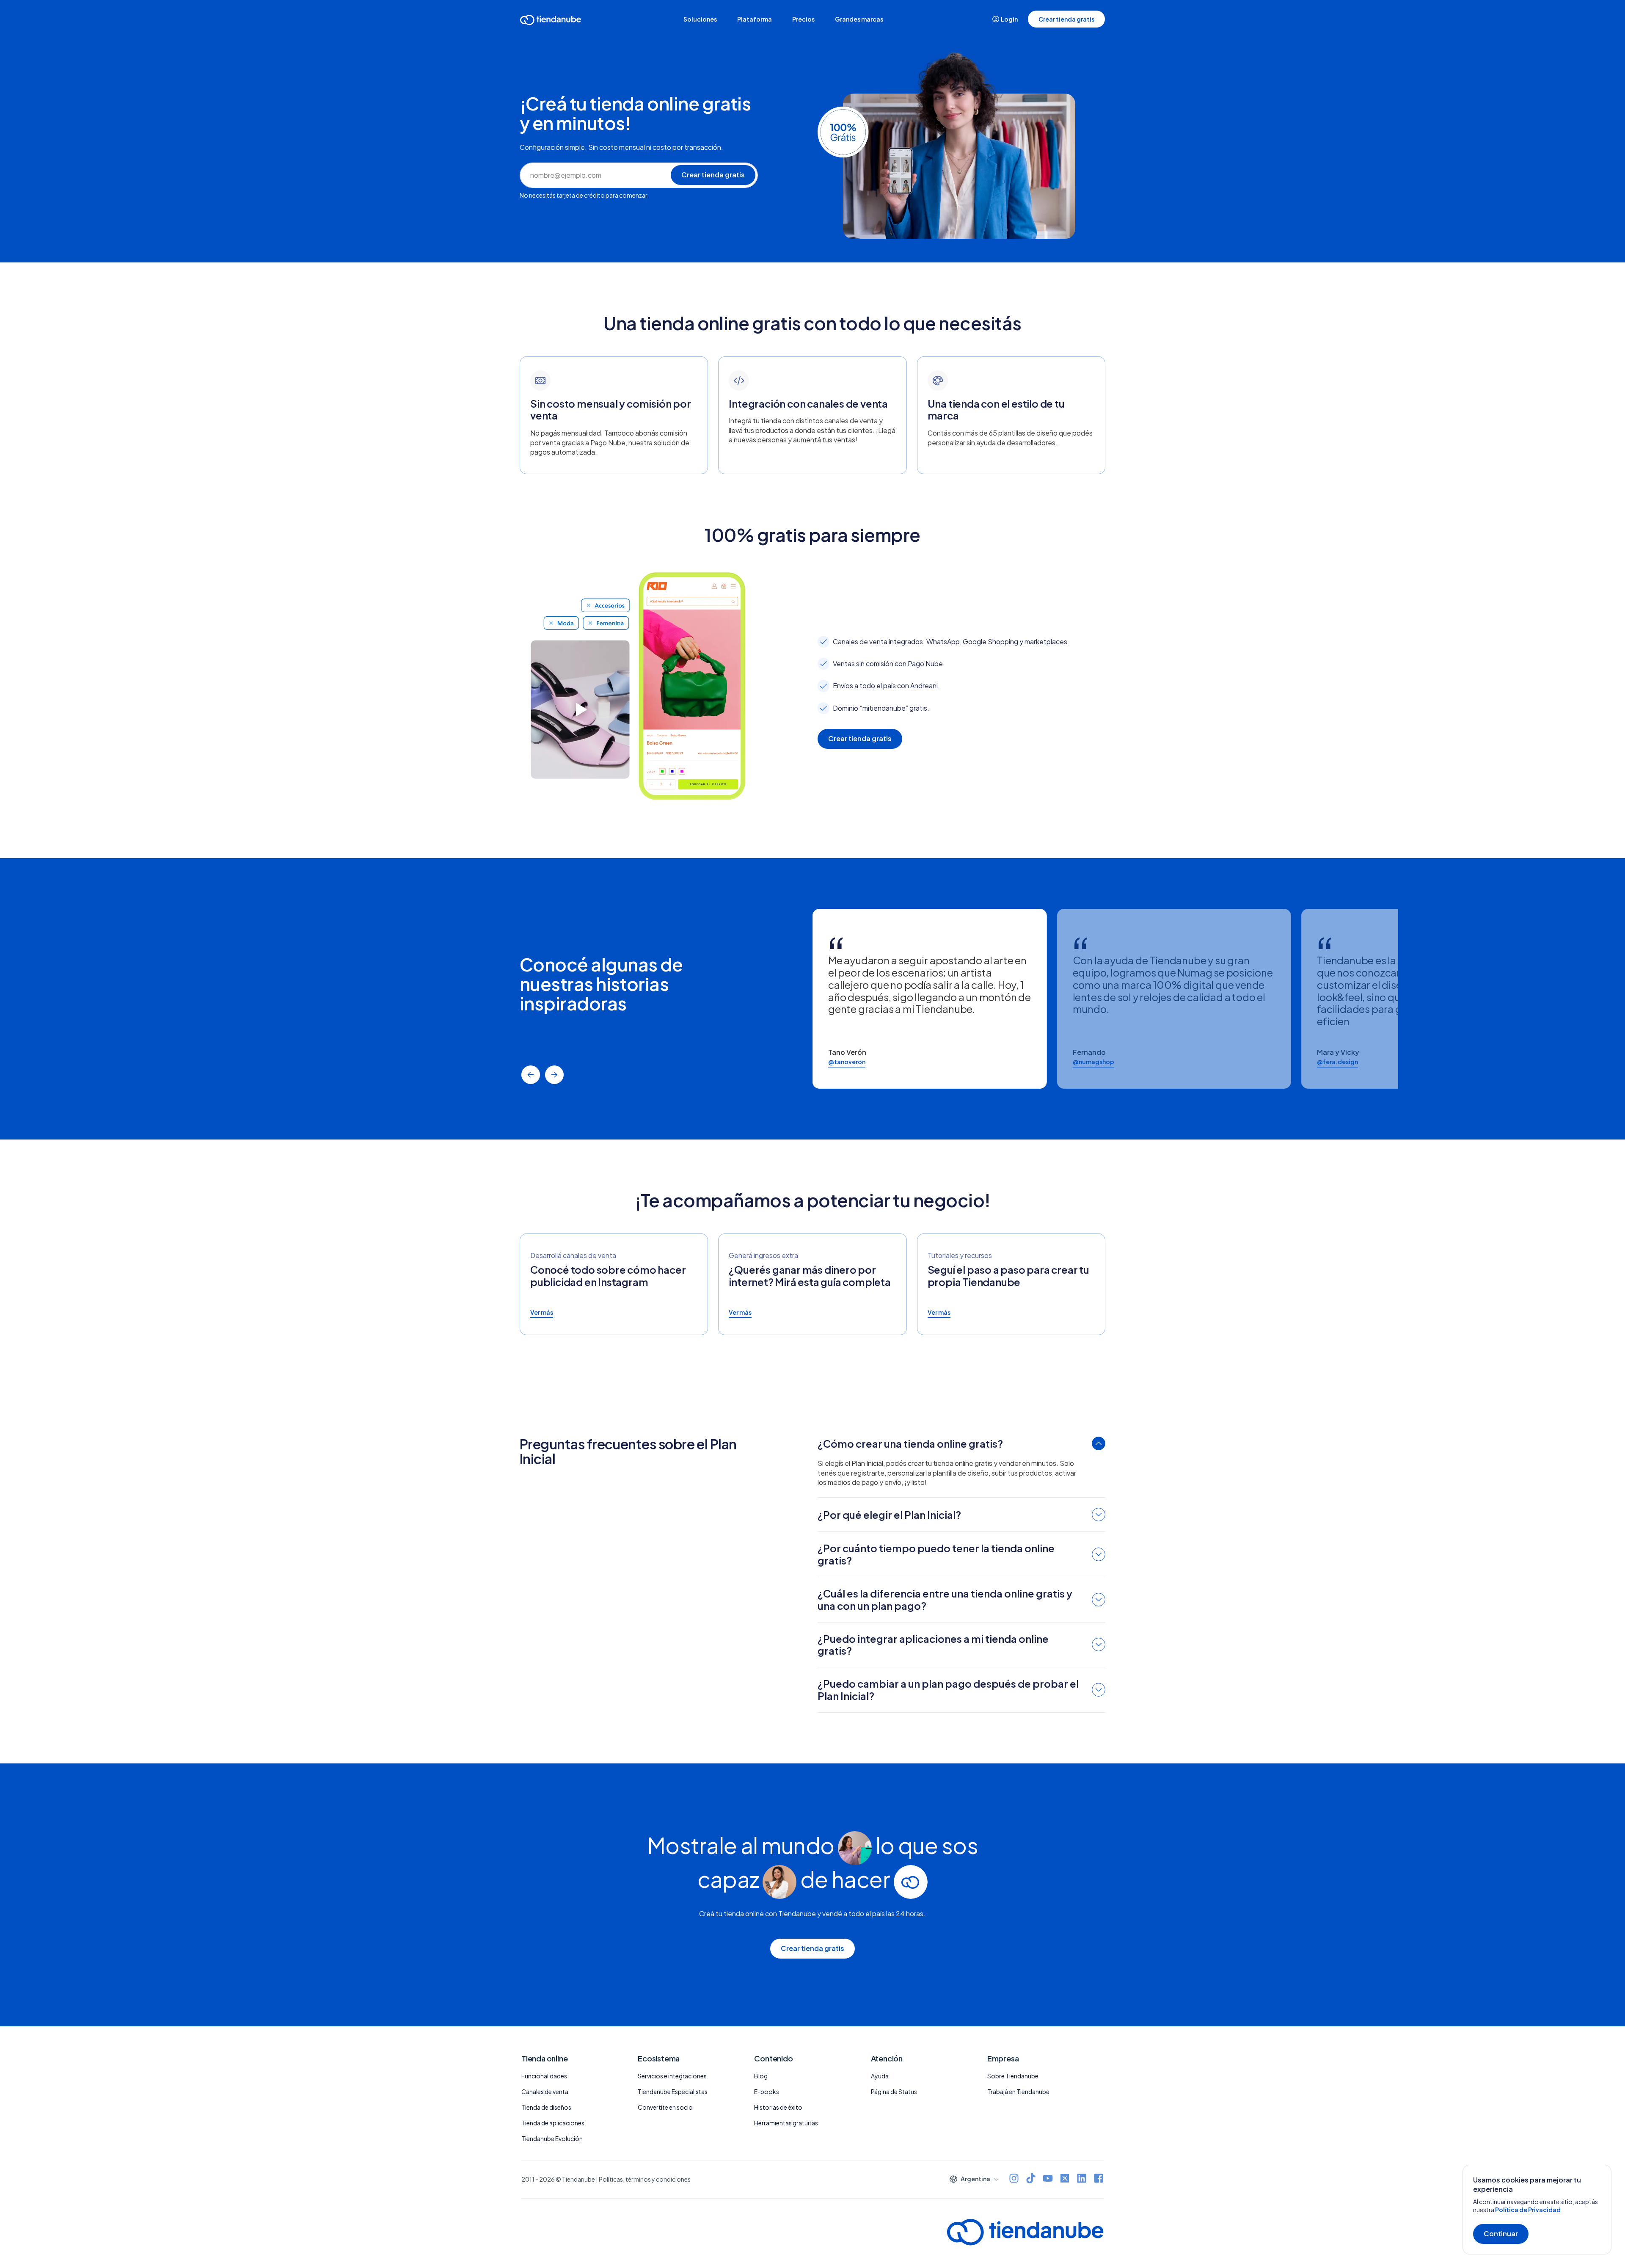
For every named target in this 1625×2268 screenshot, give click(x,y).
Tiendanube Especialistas (673, 2091)
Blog (761, 2076)
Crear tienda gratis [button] (1066, 19)
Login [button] (1009, 19)
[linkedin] (1082, 2179)
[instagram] (1014, 2179)
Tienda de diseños (546, 2107)
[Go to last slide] (531, 1075)
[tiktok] (1031, 2179)
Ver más (542, 1312)
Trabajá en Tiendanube (1018, 2091)
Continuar (1501, 2234)
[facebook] (1099, 2179)
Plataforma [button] (755, 19)
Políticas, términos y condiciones (645, 2179)
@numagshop (1093, 1062)
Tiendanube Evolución (552, 2138)
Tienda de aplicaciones (553, 2123)
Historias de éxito (778, 2107)
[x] (1065, 2179)
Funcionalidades (544, 2076)
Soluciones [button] (700, 19)
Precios (803, 19)
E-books (767, 2091)
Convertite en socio (665, 2107)
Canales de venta (545, 2091)
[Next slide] (554, 1075)
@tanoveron (847, 1062)
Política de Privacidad (1528, 2210)
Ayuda (880, 2076)
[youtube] (1048, 2179)
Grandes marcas (859, 19)
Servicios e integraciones (672, 2076)
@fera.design (1337, 1062)
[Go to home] (551, 21)
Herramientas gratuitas (786, 2123)
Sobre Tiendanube (1013, 2076)
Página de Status (894, 2091)
